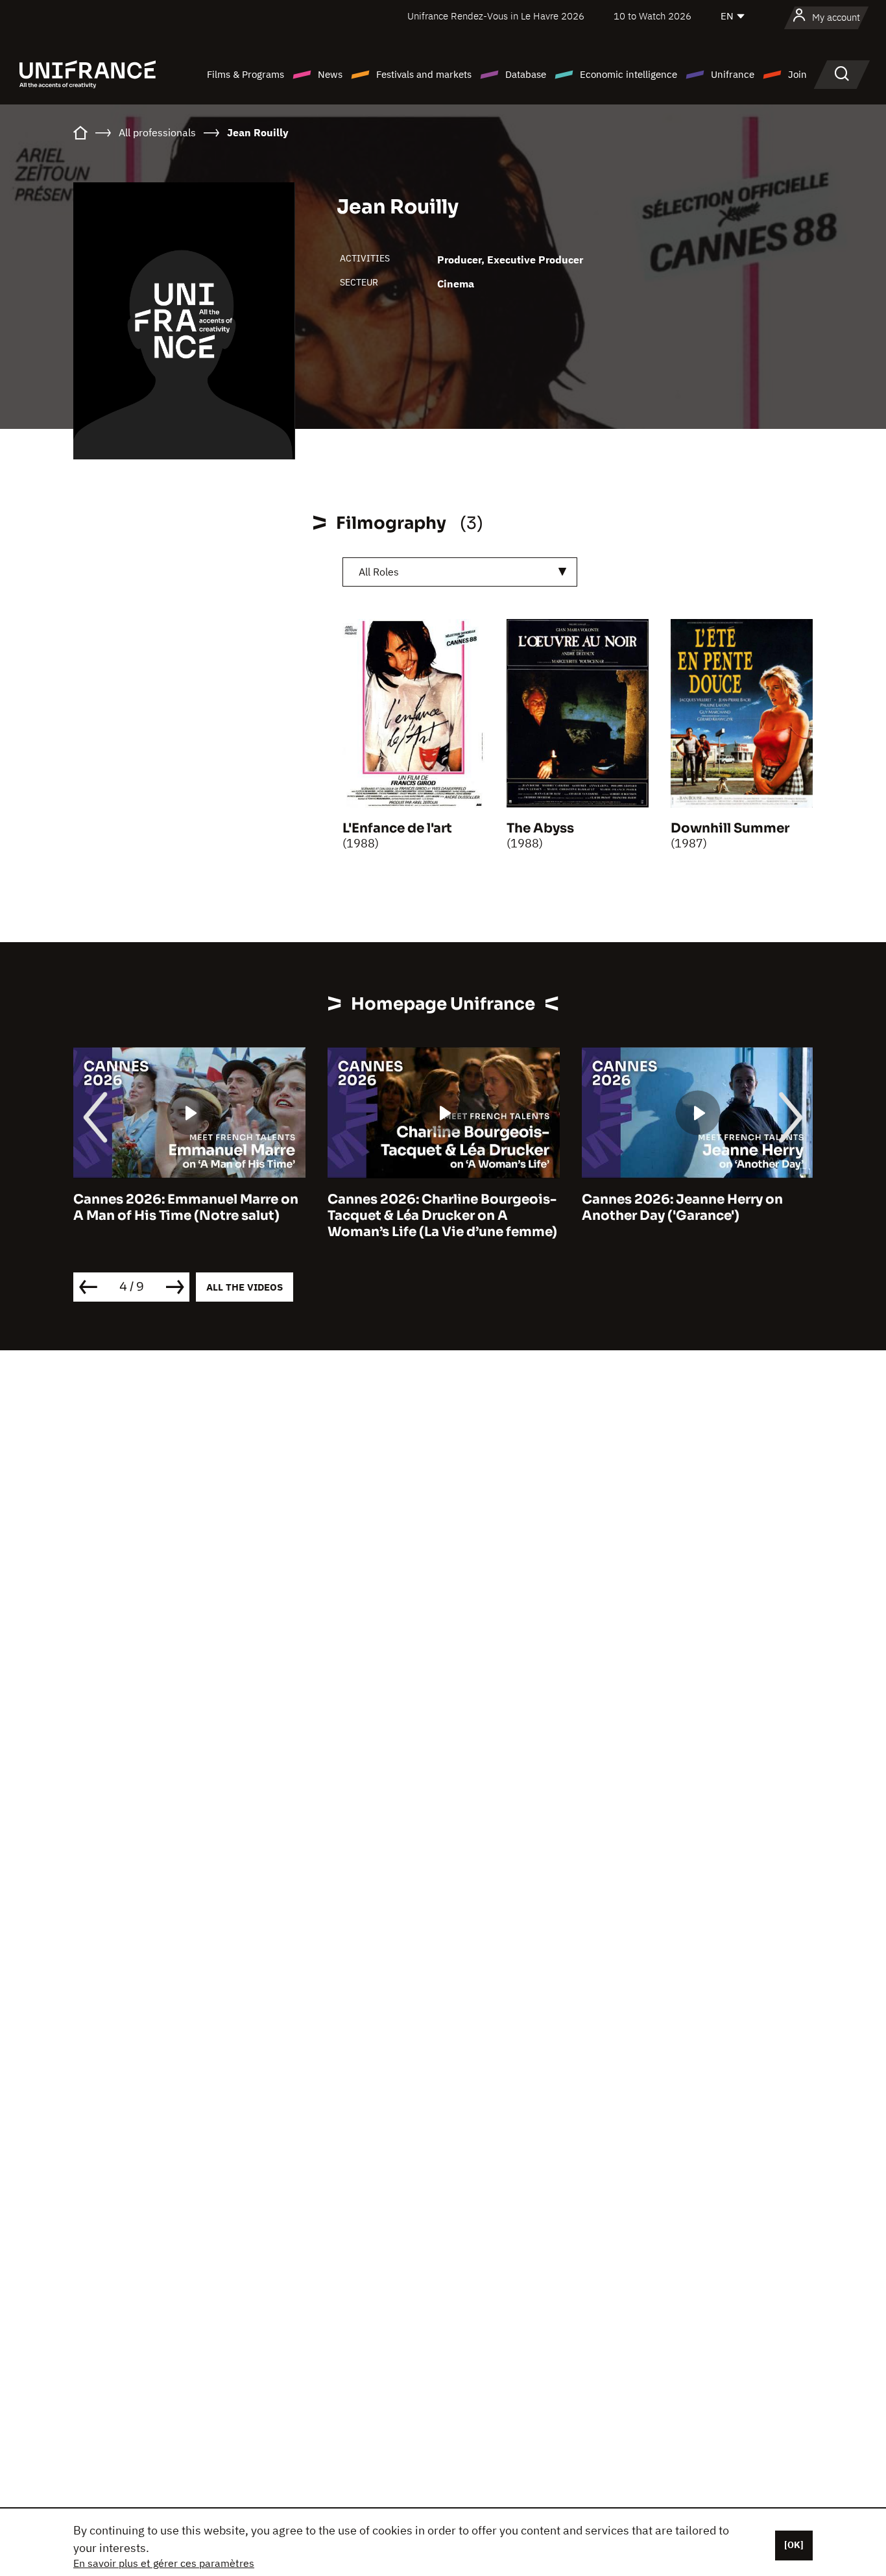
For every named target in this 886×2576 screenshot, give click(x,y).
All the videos (245, 1287)
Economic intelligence (629, 74)
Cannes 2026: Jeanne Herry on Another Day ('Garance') (682, 1208)
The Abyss (540, 828)
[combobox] (460, 572)
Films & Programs (245, 74)
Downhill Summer (730, 828)
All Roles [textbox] (379, 572)
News (330, 74)
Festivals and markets (424, 74)
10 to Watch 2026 (653, 16)
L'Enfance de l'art (397, 828)
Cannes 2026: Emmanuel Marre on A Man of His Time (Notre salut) (186, 1208)
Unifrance (733, 74)
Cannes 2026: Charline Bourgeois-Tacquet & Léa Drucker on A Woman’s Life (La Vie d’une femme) (442, 1216)
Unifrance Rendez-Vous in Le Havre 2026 (496, 16)
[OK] (794, 2545)
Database (526, 74)
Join (797, 74)
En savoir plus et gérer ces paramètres (164, 2563)
